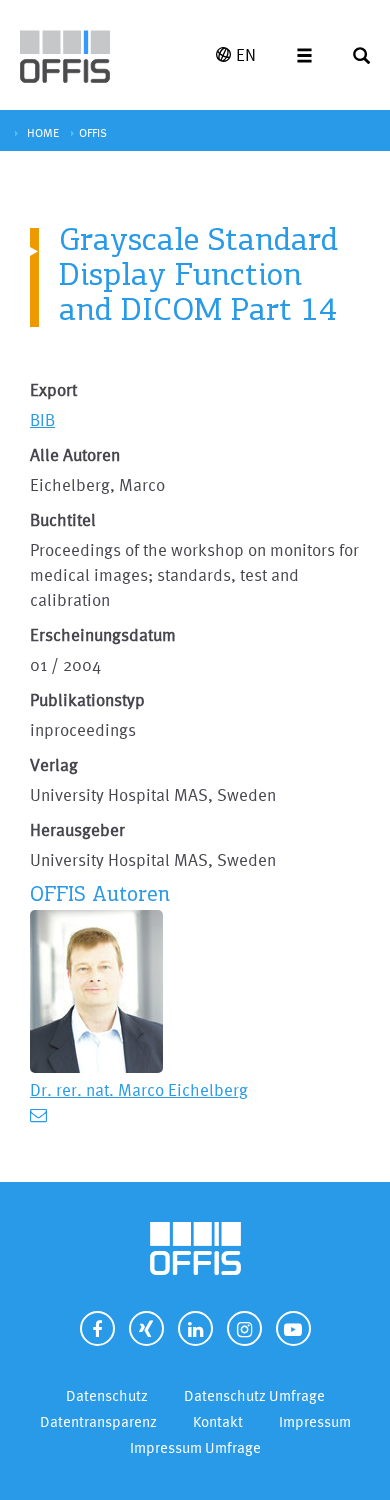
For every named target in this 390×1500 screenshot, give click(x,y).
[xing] (146, 1328)
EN (246, 54)
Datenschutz (107, 1395)
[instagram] (244, 1328)
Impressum (315, 1421)
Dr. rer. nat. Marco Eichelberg (139, 1089)
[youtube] (293, 1328)
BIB (42, 419)
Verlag (54, 764)
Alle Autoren (75, 454)
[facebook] (97, 1328)
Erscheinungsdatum (103, 634)
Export (53, 389)
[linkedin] (195, 1328)
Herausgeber (77, 829)
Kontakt (218, 1421)
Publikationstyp (87, 699)
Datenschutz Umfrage (254, 1395)
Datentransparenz (98, 1421)
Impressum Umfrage (195, 1447)
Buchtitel (63, 519)
